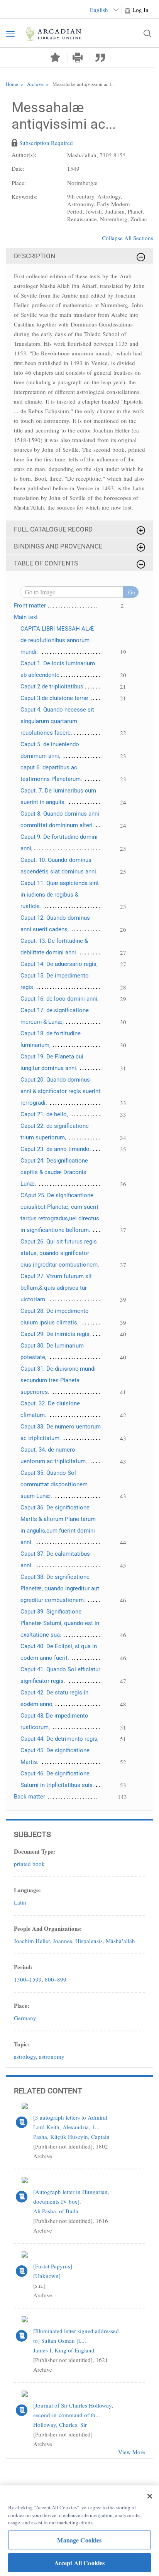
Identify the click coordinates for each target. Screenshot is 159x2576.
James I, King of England (64, 2350)
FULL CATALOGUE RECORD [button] (53, 529)
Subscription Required (46, 143)
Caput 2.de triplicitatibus (52, 686)
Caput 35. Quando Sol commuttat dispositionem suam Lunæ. (54, 1484)
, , (74, 1941)
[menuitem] (79, 158)
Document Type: (35, 1851)
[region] (79, 2531)
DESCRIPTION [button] (35, 256)
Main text (26, 617)
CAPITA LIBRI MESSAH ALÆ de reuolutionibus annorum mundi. (57, 640)
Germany (25, 2018)
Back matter (30, 1797)
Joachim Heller (32, 1941)
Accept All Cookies (80, 2563)
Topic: (22, 2044)
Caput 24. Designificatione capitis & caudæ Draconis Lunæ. (54, 1172)
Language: (27, 1890)
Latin (20, 1902)
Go (132, 592)
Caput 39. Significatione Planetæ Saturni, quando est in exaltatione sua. (60, 1623)
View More (132, 2452)
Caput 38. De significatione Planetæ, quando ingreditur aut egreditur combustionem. (60, 1588)
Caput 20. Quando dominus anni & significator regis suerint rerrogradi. (60, 1091)
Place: (22, 2006)
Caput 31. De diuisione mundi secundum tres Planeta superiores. (58, 1380)
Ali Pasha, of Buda (56, 2211)
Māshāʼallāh (120, 1941)
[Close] (150, 2496)
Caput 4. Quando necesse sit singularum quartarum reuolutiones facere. (57, 721)
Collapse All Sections (128, 238)
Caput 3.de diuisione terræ (54, 698)
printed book (29, 1864)
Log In (140, 10)
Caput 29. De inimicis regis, (56, 1334)
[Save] (55, 57)
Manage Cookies (79, 2540)
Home (12, 84)
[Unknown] (47, 2276)
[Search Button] (147, 34)
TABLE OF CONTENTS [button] (46, 563)
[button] (78, 58)
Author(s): (24, 155)
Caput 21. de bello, (44, 1114)
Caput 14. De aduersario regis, (59, 964)
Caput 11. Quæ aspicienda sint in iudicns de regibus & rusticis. (60, 895)
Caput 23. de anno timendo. (56, 1149)
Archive (35, 84)
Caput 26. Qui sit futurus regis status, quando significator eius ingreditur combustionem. (60, 1253)
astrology (25, 2056)
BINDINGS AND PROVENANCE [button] (58, 546)
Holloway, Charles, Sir (60, 2425)
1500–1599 (28, 1979)
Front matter (30, 606)
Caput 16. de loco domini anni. (60, 999)
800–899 (56, 1979)
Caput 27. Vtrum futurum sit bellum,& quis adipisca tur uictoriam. (56, 1288)
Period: (23, 1967)
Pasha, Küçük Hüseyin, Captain (71, 2137)
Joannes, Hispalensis (78, 1941)
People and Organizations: (48, 1928)
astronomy (52, 2056)
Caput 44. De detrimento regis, (59, 1739)
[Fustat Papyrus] (53, 2266)
